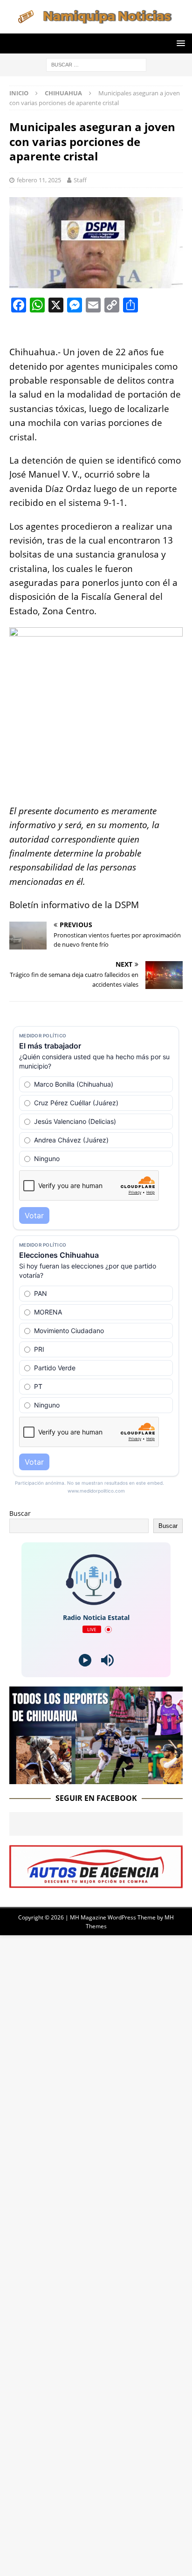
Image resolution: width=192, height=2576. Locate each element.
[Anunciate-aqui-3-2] (96, 1882)
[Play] (85, 1660)
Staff (80, 180)
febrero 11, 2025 (39, 180)
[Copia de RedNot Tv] (96, 1778)
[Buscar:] (96, 64)
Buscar (20, 1513)
